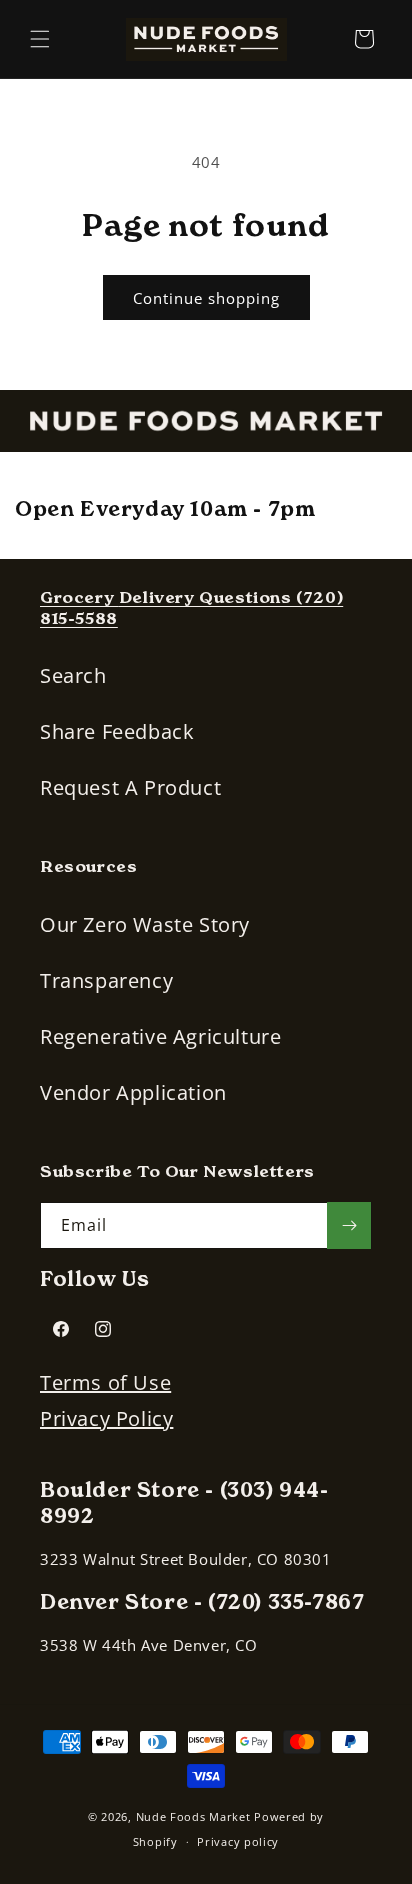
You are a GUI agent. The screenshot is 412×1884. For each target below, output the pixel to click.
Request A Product (130, 787)
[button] (40, 39)
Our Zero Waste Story (145, 924)
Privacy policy (238, 1841)
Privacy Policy (106, 1418)
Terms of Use (105, 1382)
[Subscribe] (349, 1225)
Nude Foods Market (193, 1816)
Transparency (106, 980)
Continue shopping (206, 298)
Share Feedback (117, 731)
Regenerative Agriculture (160, 1036)
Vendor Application (133, 1092)
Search (73, 675)
